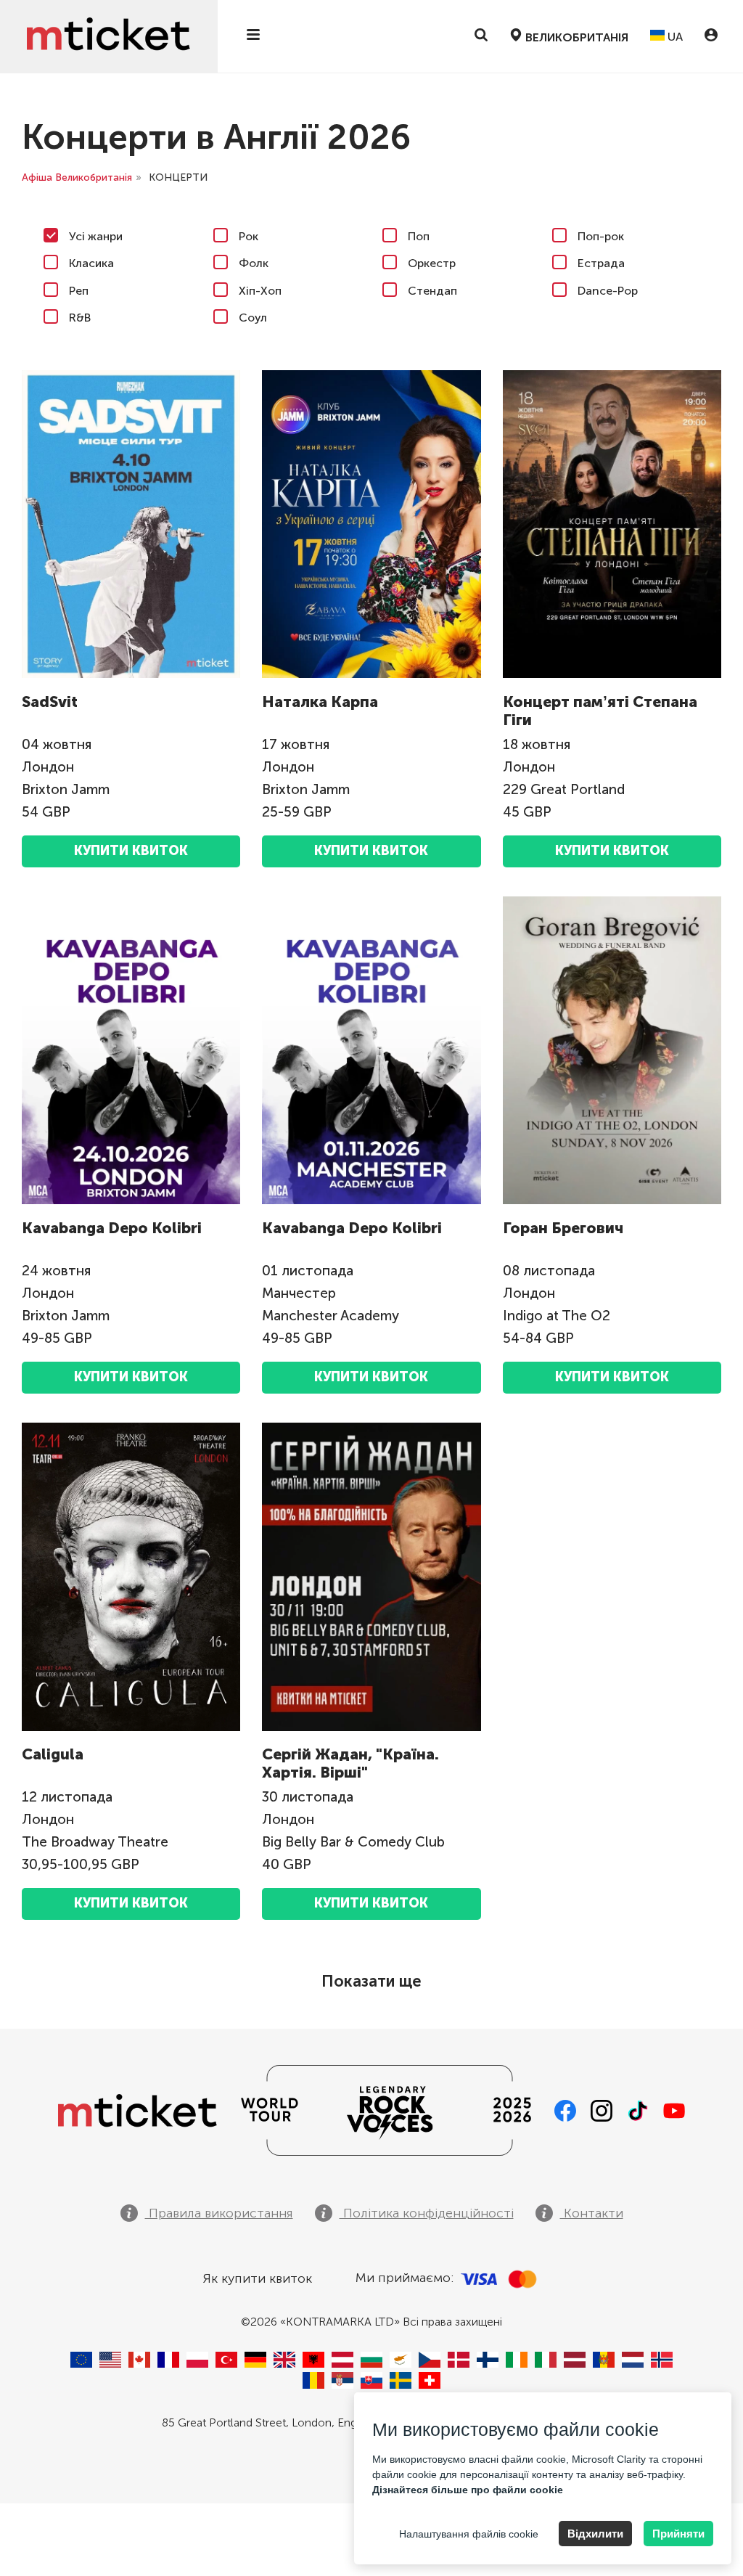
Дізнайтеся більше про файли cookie (468, 2490)
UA (674, 37)
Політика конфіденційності (427, 2213)
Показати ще (371, 1981)
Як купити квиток (257, 2278)
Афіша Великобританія (77, 177)
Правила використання (219, 2213)
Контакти (592, 2213)
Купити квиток (131, 851)
